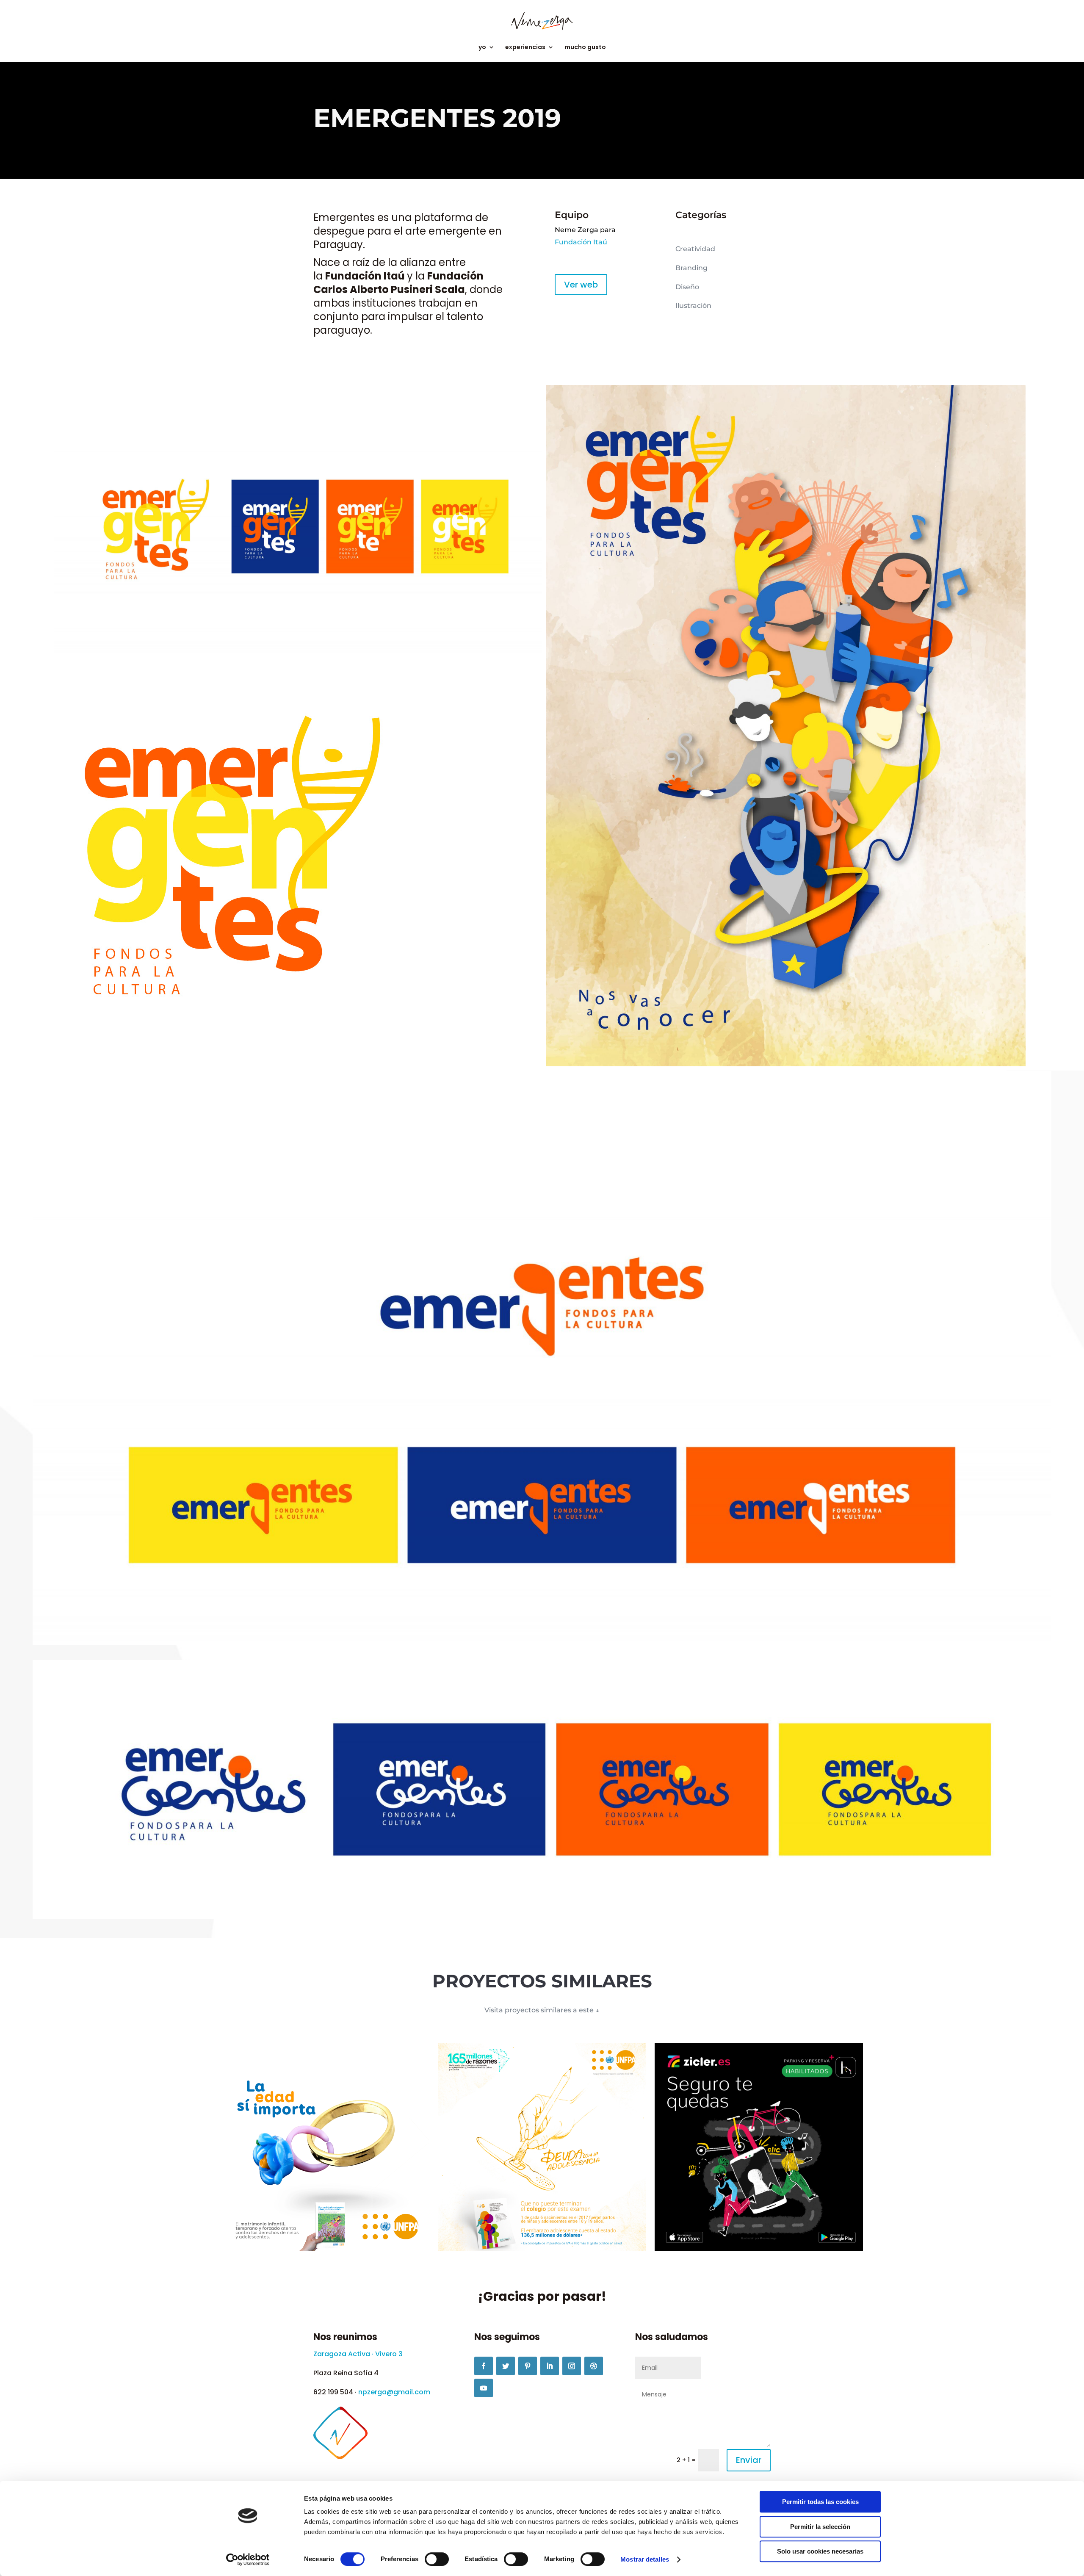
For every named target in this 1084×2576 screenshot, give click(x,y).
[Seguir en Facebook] (484, 2366)
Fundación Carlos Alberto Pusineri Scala (398, 283)
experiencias (525, 48)
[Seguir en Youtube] (484, 2388)
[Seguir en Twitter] (506, 2366)
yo (482, 48)
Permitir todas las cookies (820, 2502)
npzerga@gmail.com (394, 2392)
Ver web (581, 285)
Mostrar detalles (645, 2559)
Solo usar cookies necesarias (820, 2551)
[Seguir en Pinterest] (528, 2366)
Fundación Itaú (366, 276)
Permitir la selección (820, 2527)
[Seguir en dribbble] (594, 2366)
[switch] (437, 2559)
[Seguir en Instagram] (572, 2366)
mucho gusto (585, 48)
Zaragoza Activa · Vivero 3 (358, 2354)
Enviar (749, 2460)
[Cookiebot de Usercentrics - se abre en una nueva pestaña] (248, 2559)
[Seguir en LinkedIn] (550, 2366)
